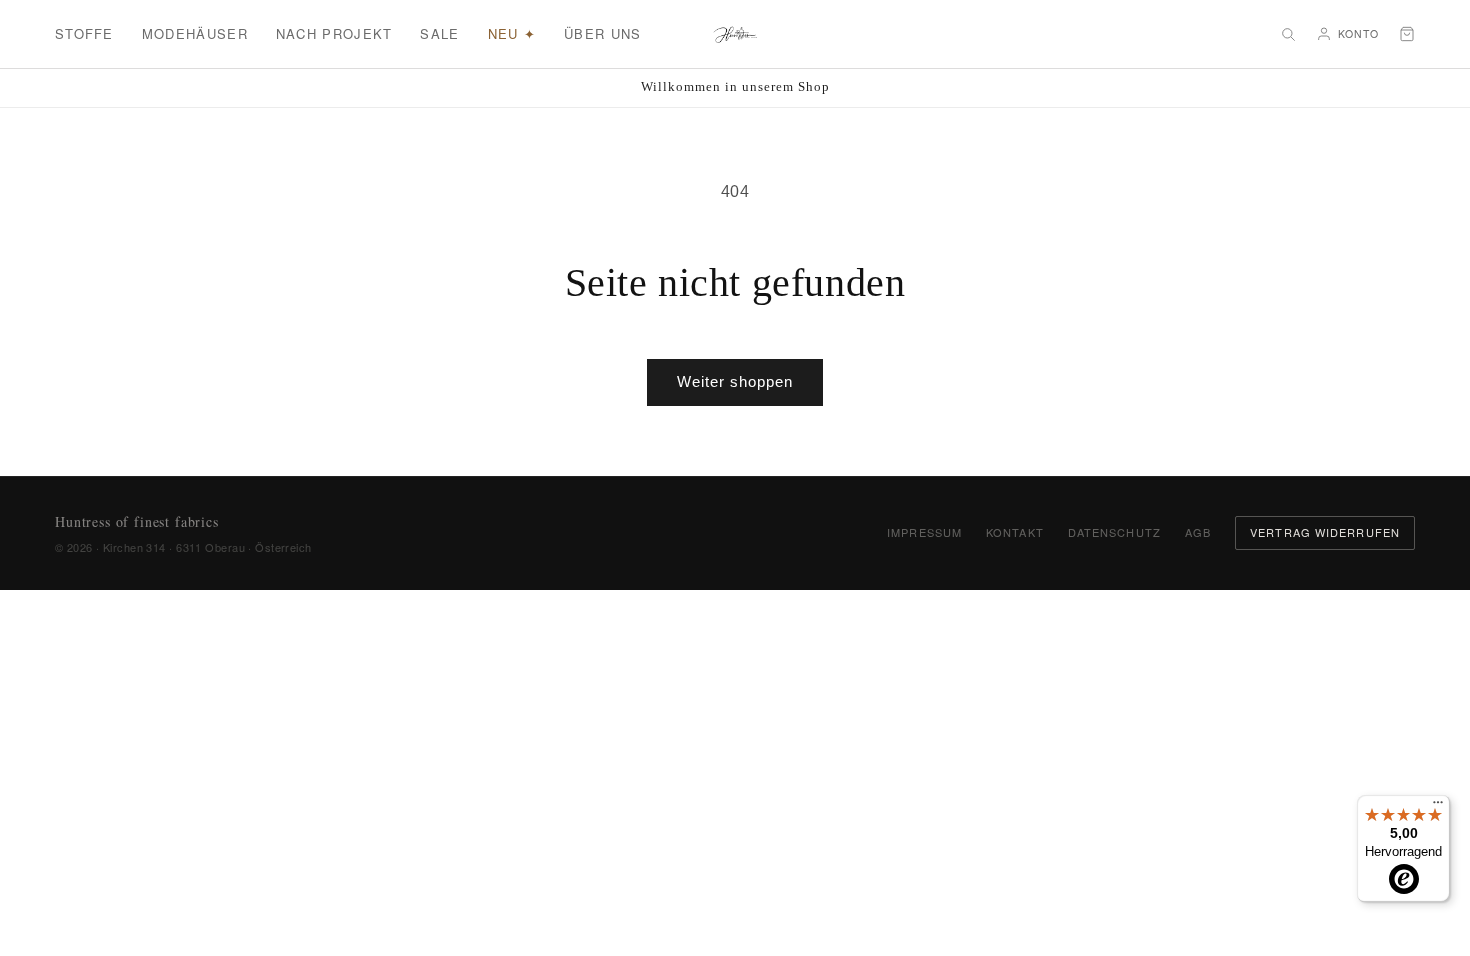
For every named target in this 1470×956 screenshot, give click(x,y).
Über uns (602, 33)
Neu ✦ (512, 33)
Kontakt (1015, 532)
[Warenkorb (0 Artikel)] (1407, 34)
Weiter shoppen (735, 381)
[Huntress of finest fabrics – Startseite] (735, 34)
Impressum (924, 532)
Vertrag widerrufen (1325, 532)
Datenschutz (1114, 532)
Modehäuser (195, 33)
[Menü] (1438, 807)
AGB (1198, 532)
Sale (439, 33)
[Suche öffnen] (1288, 34)
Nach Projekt (334, 33)
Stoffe (84, 33)
